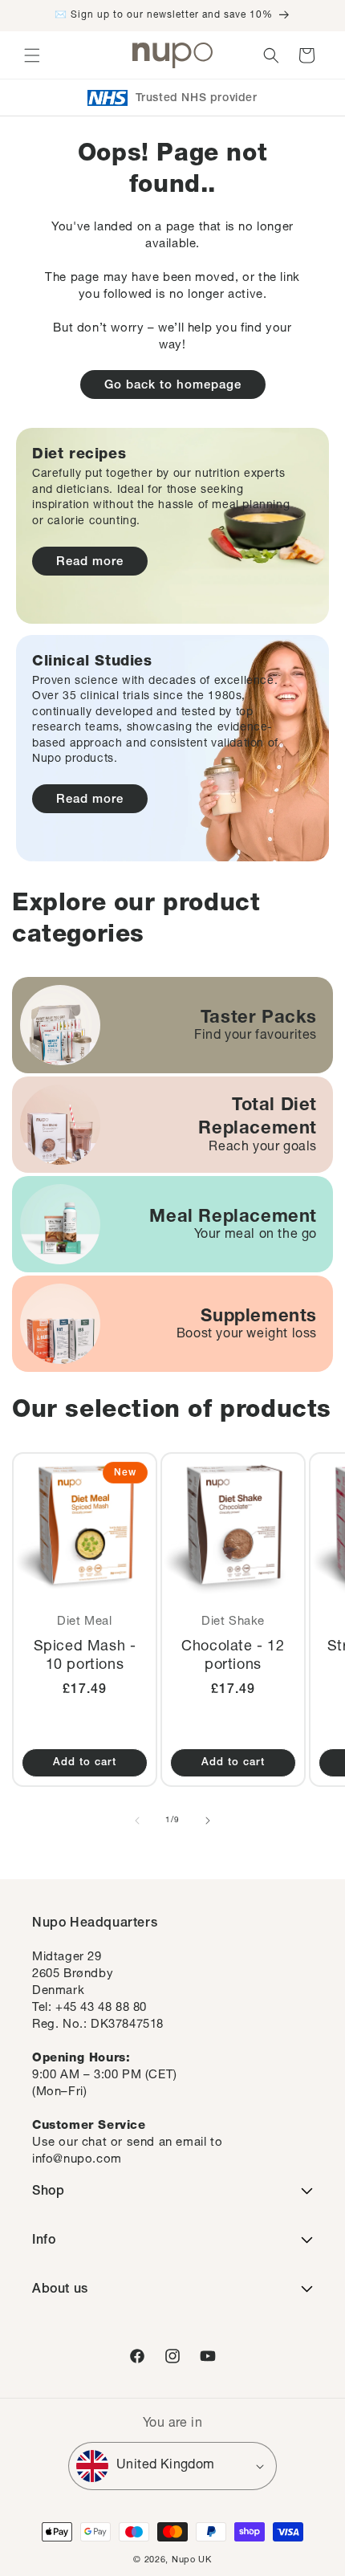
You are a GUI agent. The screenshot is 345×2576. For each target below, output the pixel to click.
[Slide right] (208, 1821)
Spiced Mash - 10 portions (85, 1656)
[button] (32, 55)
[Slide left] (137, 1821)
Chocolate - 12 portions (233, 1656)
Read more (90, 562)
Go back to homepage (173, 386)
